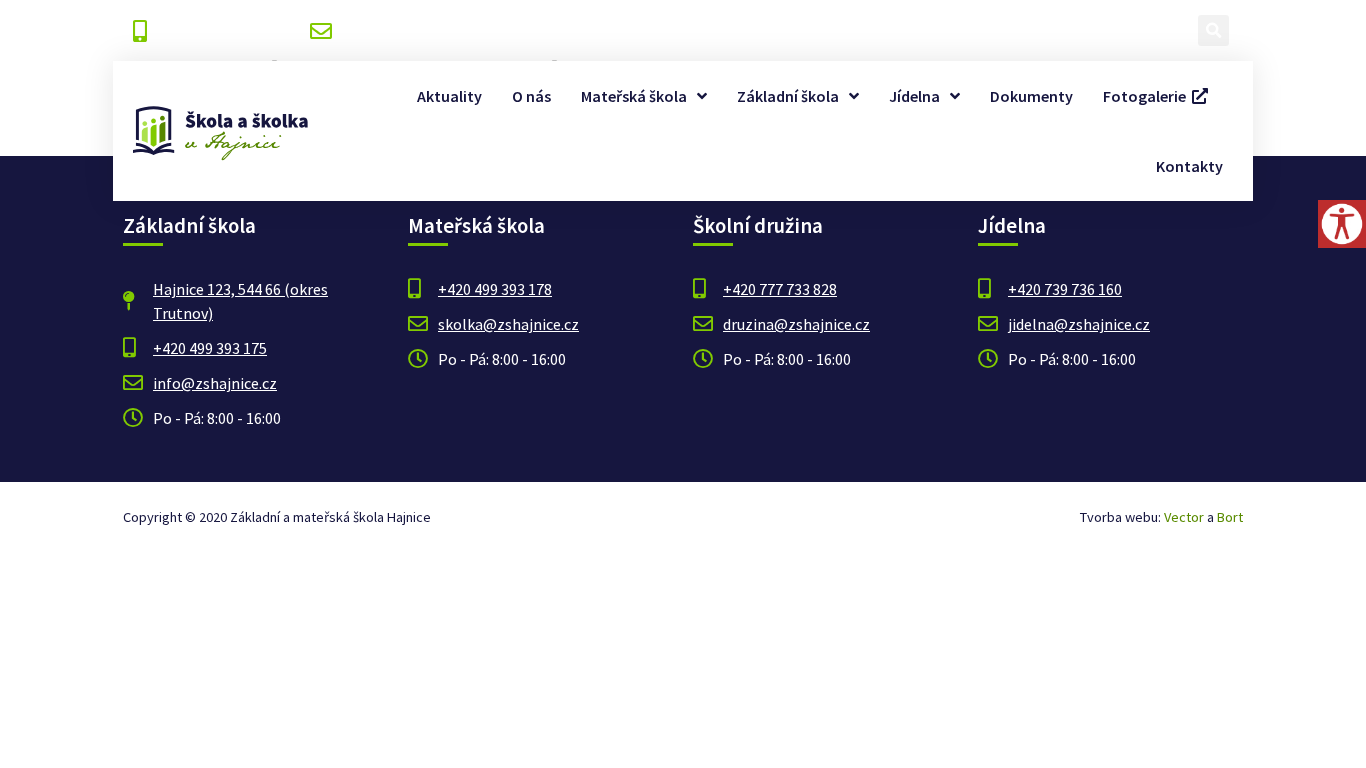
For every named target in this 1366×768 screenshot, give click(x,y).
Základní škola (788, 96)
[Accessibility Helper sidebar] (1342, 224)
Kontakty (1189, 166)
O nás (531, 96)
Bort (1230, 517)
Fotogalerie (1147, 96)
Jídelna (914, 96)
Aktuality (449, 96)
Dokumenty (1031, 96)
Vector (1184, 517)
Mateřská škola (634, 96)
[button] (1213, 30)
